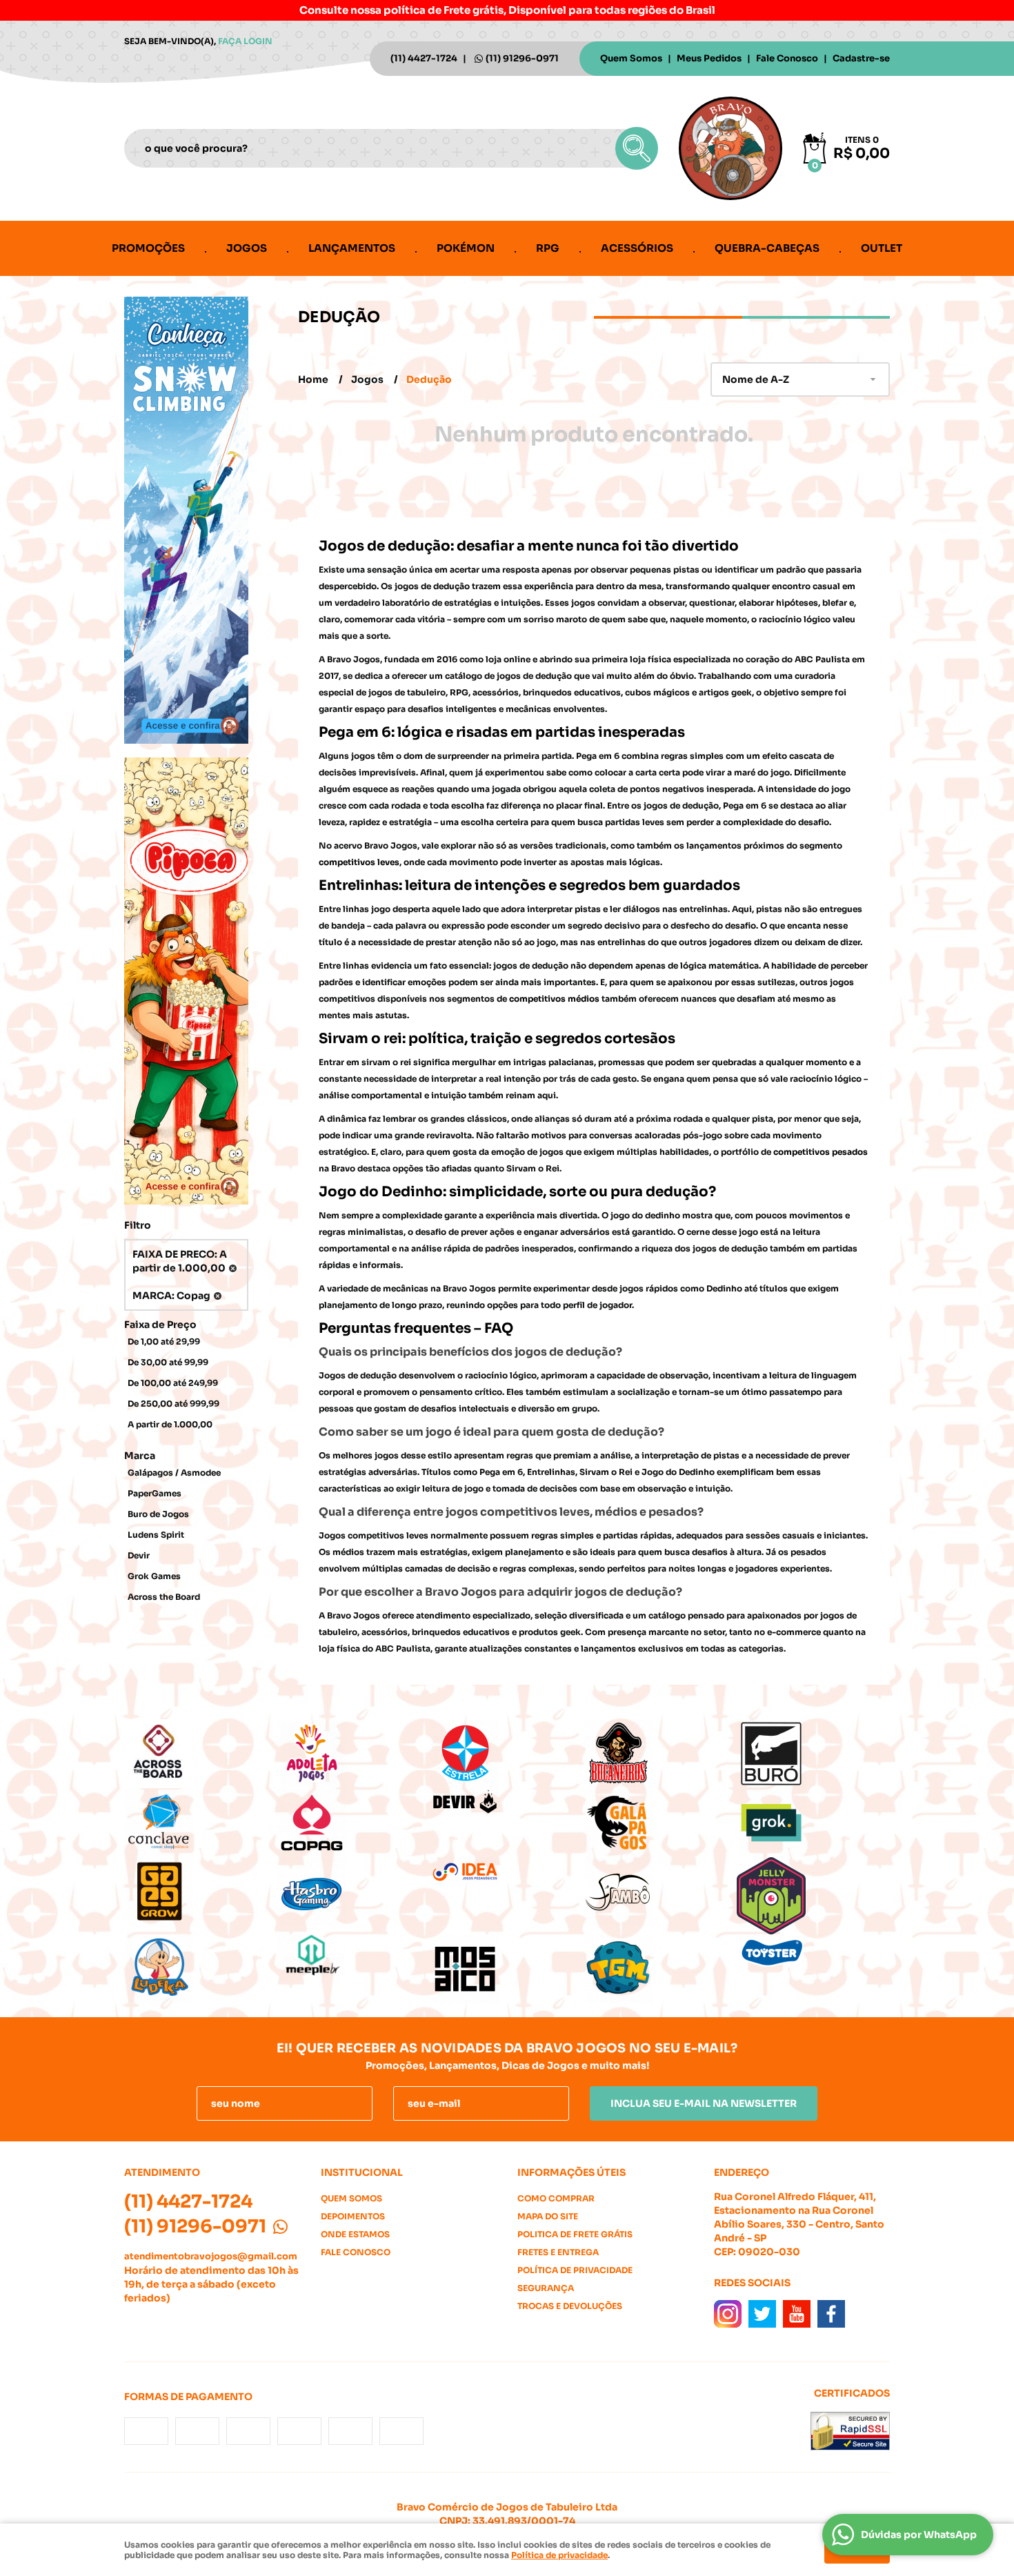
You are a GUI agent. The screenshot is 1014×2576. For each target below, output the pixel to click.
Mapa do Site (548, 2216)
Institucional (362, 2172)
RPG (548, 248)
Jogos (247, 248)
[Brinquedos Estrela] (507, 1754)
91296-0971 (522, 58)
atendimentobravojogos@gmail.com (211, 2256)
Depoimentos (353, 2216)
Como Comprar (556, 2198)
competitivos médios (554, 999)
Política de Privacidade (575, 2270)
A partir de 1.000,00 (170, 1424)
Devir (139, 1555)
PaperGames (155, 1493)
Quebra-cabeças (767, 248)
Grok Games (154, 1576)
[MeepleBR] (354, 1955)
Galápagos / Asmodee (174, 1473)
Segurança (546, 2288)
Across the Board (164, 1597)
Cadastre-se (861, 58)
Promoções (148, 248)
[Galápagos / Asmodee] (660, 1823)
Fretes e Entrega (558, 2252)
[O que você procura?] (637, 148)
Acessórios (637, 248)
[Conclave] (201, 1823)
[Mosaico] (507, 1969)
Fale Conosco (787, 58)
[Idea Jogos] (507, 1872)
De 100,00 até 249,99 (173, 1383)
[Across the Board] (201, 1754)
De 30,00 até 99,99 (168, 1362)
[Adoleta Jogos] (354, 1754)
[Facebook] (831, 2314)
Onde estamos (355, 2234)
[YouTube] (797, 2314)
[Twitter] (762, 2314)
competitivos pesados (821, 1152)
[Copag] (354, 1823)
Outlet (882, 248)
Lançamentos (352, 248)
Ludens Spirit (156, 1535)
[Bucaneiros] (660, 1754)
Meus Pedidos (709, 58)
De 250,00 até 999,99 (173, 1404)
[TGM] (660, 1969)
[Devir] (507, 1803)
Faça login (245, 41)
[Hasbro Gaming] (354, 1892)
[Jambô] (660, 1892)
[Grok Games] (813, 1823)
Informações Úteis (571, 2172)
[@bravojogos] (728, 2314)
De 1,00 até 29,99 (164, 1341)
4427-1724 (424, 58)
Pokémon (466, 248)
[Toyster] (813, 1952)
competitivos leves (359, 862)
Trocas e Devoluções (570, 2306)
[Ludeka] (201, 1969)
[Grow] (201, 1892)
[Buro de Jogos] (813, 1754)
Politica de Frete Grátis (575, 2234)
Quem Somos (631, 58)
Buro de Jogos (158, 1514)
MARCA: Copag (171, 1296)
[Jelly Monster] (813, 1896)
